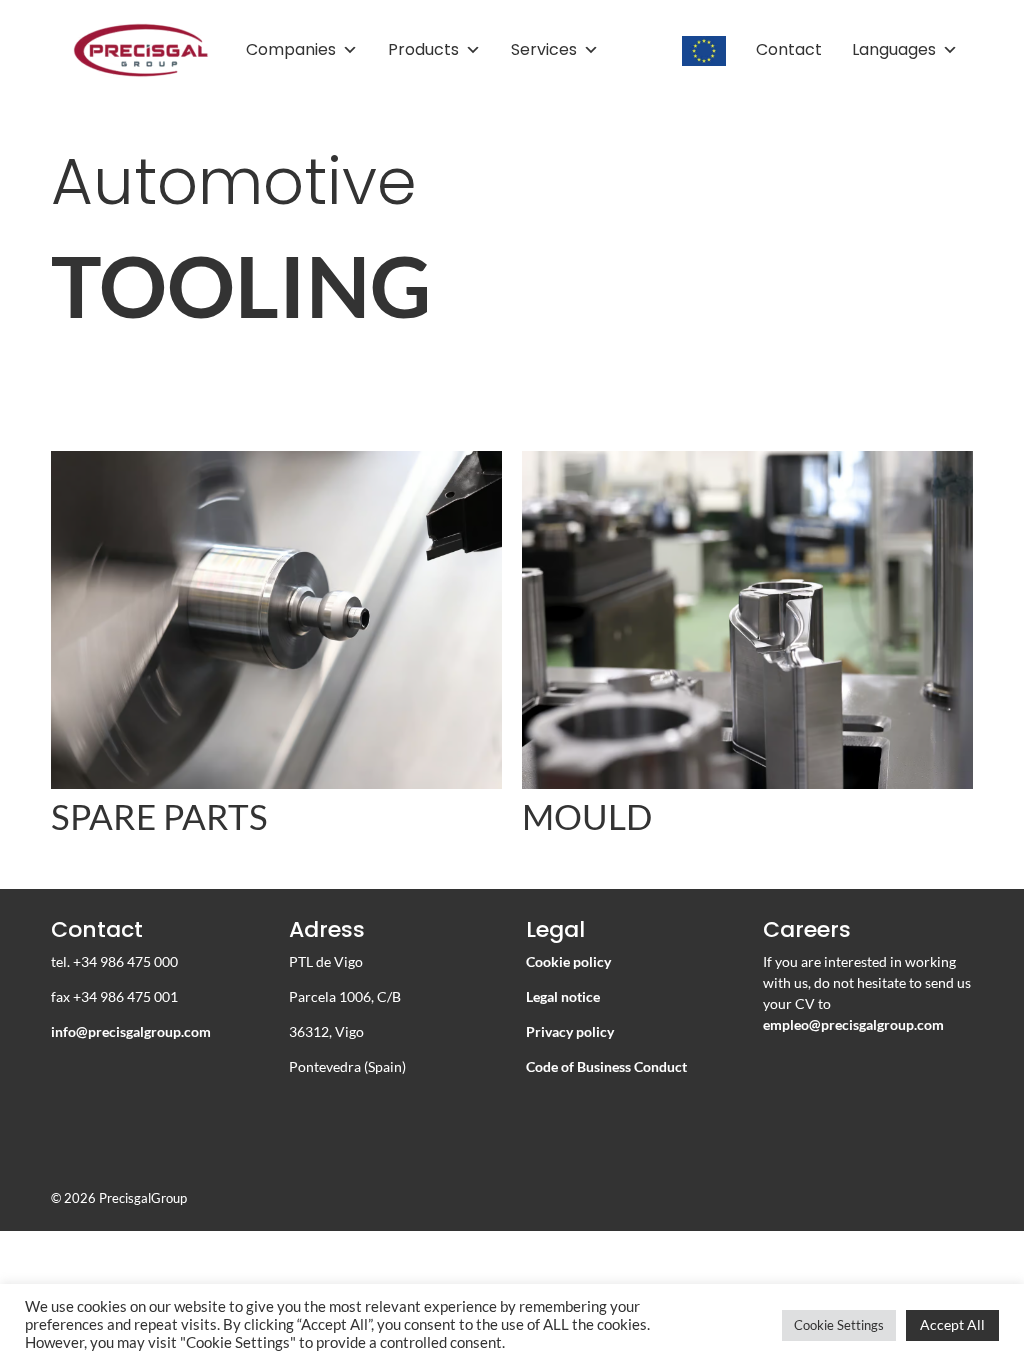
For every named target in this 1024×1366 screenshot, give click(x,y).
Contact (789, 49)
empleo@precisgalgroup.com (853, 1024)
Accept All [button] (952, 1324)
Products (423, 49)
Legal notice (563, 996)
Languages (894, 49)
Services (544, 49)
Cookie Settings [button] (839, 1325)
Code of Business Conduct (606, 1066)
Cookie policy (568, 961)
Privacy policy (570, 1031)
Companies (291, 49)
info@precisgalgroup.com (131, 1031)
